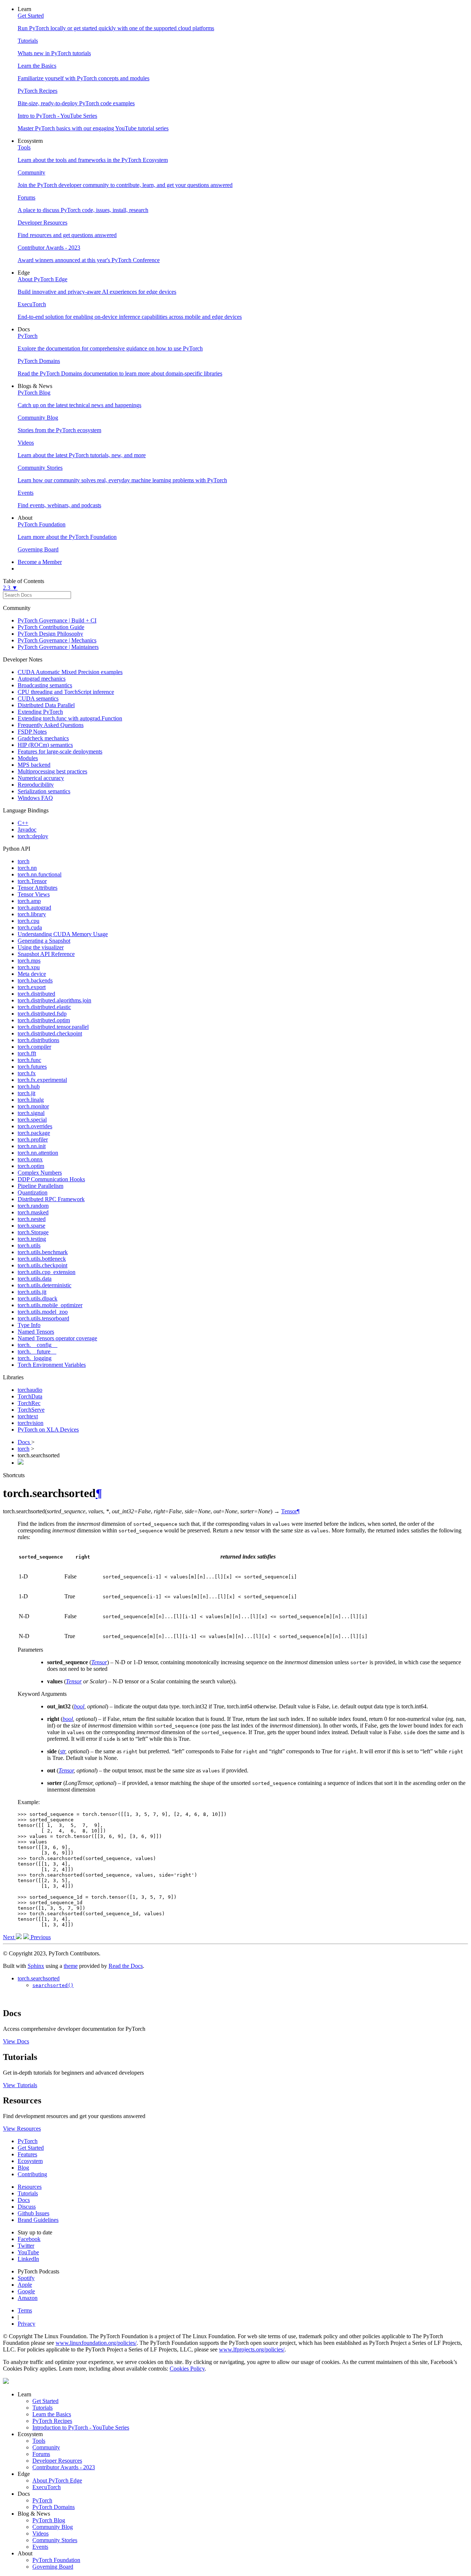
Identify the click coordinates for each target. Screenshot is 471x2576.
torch (24, 861)
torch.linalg (31, 1100)
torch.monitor (33, 1106)
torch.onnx (30, 1159)
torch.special (32, 1120)
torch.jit (26, 1093)
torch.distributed (36, 994)
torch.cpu (29, 921)
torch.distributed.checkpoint (50, 1033)
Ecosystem (30, 2161)
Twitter (26, 2246)
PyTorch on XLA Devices (48, 1430)
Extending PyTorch (40, 712)
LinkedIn (28, 2259)
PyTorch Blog (49, 2520)
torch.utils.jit (32, 1292)
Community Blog (53, 2527)
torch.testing (32, 1239)
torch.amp (29, 901)
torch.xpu (29, 967)
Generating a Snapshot (44, 941)
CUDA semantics (38, 698)
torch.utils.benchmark (43, 1252)
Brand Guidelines (38, 2220)
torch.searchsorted (39, 1978)
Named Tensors (36, 1332)
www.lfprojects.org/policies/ (252, 2349)
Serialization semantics (44, 791)
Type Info (29, 1325)
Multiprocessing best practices (52, 771)
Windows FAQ (35, 798)
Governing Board (53, 2567)
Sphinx (36, 1966)
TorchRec (29, 1403)
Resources (30, 2187)
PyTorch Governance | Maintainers (58, 647)
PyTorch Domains (54, 2507)
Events (40, 2547)
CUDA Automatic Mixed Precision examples (70, 672)
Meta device (32, 974)
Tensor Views (34, 894)
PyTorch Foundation (56, 2560)
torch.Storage (33, 1232)
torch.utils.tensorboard (43, 1318)
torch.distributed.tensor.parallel (53, 1027)
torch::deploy (33, 836)
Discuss (27, 2207)
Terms (25, 2310)
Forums (41, 2454)
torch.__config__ (38, 1345)
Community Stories (55, 2540)
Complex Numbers (40, 1173)
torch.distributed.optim (44, 1020)
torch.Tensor (32, 881)
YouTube (28, 2252)
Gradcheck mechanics (43, 738)
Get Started (31, 2148)
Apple (25, 2285)
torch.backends (35, 980)
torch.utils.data (35, 1279)
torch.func (29, 1060)
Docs (24, 1442)
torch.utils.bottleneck (42, 1259)
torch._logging (35, 1358)
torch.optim (31, 1166)
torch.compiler (34, 1047)
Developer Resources (57, 2461)
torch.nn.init (32, 1146)
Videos (40, 2533)
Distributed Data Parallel (46, 705)
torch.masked (33, 1212)
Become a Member (40, 562)
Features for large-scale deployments (60, 751)
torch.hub (29, 1086)
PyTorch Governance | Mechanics (57, 640)
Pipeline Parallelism (40, 1186)
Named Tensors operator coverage (57, 1338)
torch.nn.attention (38, 1153)
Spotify (26, 2278)
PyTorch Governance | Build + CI (57, 620)
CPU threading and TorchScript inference (66, 692)
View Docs (16, 2041)
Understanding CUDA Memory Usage (63, 934)
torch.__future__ (37, 1351)
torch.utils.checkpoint (43, 1265)
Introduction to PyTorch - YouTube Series (81, 2427)
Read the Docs (126, 1966)
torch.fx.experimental (42, 1080)
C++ (23, 823)
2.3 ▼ (10, 588)
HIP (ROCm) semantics (45, 745)
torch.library (32, 914)
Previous (40, 1937)
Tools (39, 2441)
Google (26, 2291)
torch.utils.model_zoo (43, 1312)
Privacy (26, 2324)
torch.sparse (31, 1226)
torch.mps (29, 961)
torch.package (34, 1133)
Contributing (32, 2174)
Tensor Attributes (38, 888)
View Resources (22, 2129)
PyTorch (28, 2141)
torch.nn (27, 868)
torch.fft (27, 1053)
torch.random (33, 1206)
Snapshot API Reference (46, 954)
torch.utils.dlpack (38, 1298)
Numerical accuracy (41, 778)
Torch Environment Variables (52, 1365)
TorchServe (31, 1410)
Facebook (29, 2239)
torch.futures (32, 1067)
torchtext (28, 1416)
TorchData (30, 1396)
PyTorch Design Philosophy (50, 634)
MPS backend (34, 765)
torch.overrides (35, 1126)
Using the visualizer (41, 947)
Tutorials (28, 2193)
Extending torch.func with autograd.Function (70, 718)
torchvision (31, 1423)
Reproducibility (36, 785)
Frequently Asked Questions (51, 725)
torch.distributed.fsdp (42, 1014)
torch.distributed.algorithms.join (54, 1000)
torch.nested (32, 1219)
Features (27, 2154)
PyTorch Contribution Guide (51, 627)
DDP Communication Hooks (51, 1179)
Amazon (28, 2298)
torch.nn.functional (40, 874)
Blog (23, 2168)
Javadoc (27, 830)
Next (9, 1937)
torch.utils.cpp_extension (47, 1272)
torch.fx (27, 1073)
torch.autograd (34, 908)
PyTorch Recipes (52, 2421)
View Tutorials (20, 2085)
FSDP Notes (32, 732)
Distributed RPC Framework (51, 1199)
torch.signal (31, 1113)
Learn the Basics (52, 2414)
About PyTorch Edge (57, 2480)
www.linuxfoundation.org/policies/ (96, 2343)
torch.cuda (30, 927)
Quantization (33, 1192)
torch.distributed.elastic (44, 1007)
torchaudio (30, 1390)
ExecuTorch (47, 2487)
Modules (28, 758)
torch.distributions (38, 1040)
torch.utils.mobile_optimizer (50, 1305)
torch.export (32, 987)
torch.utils (29, 1245)
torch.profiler (33, 1139)
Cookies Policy (187, 2369)
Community (46, 2447)
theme (71, 1966)
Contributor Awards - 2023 (64, 2467)
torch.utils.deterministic (45, 1285)
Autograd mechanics (42, 679)
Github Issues (33, 2213)
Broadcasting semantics (45, 685)
